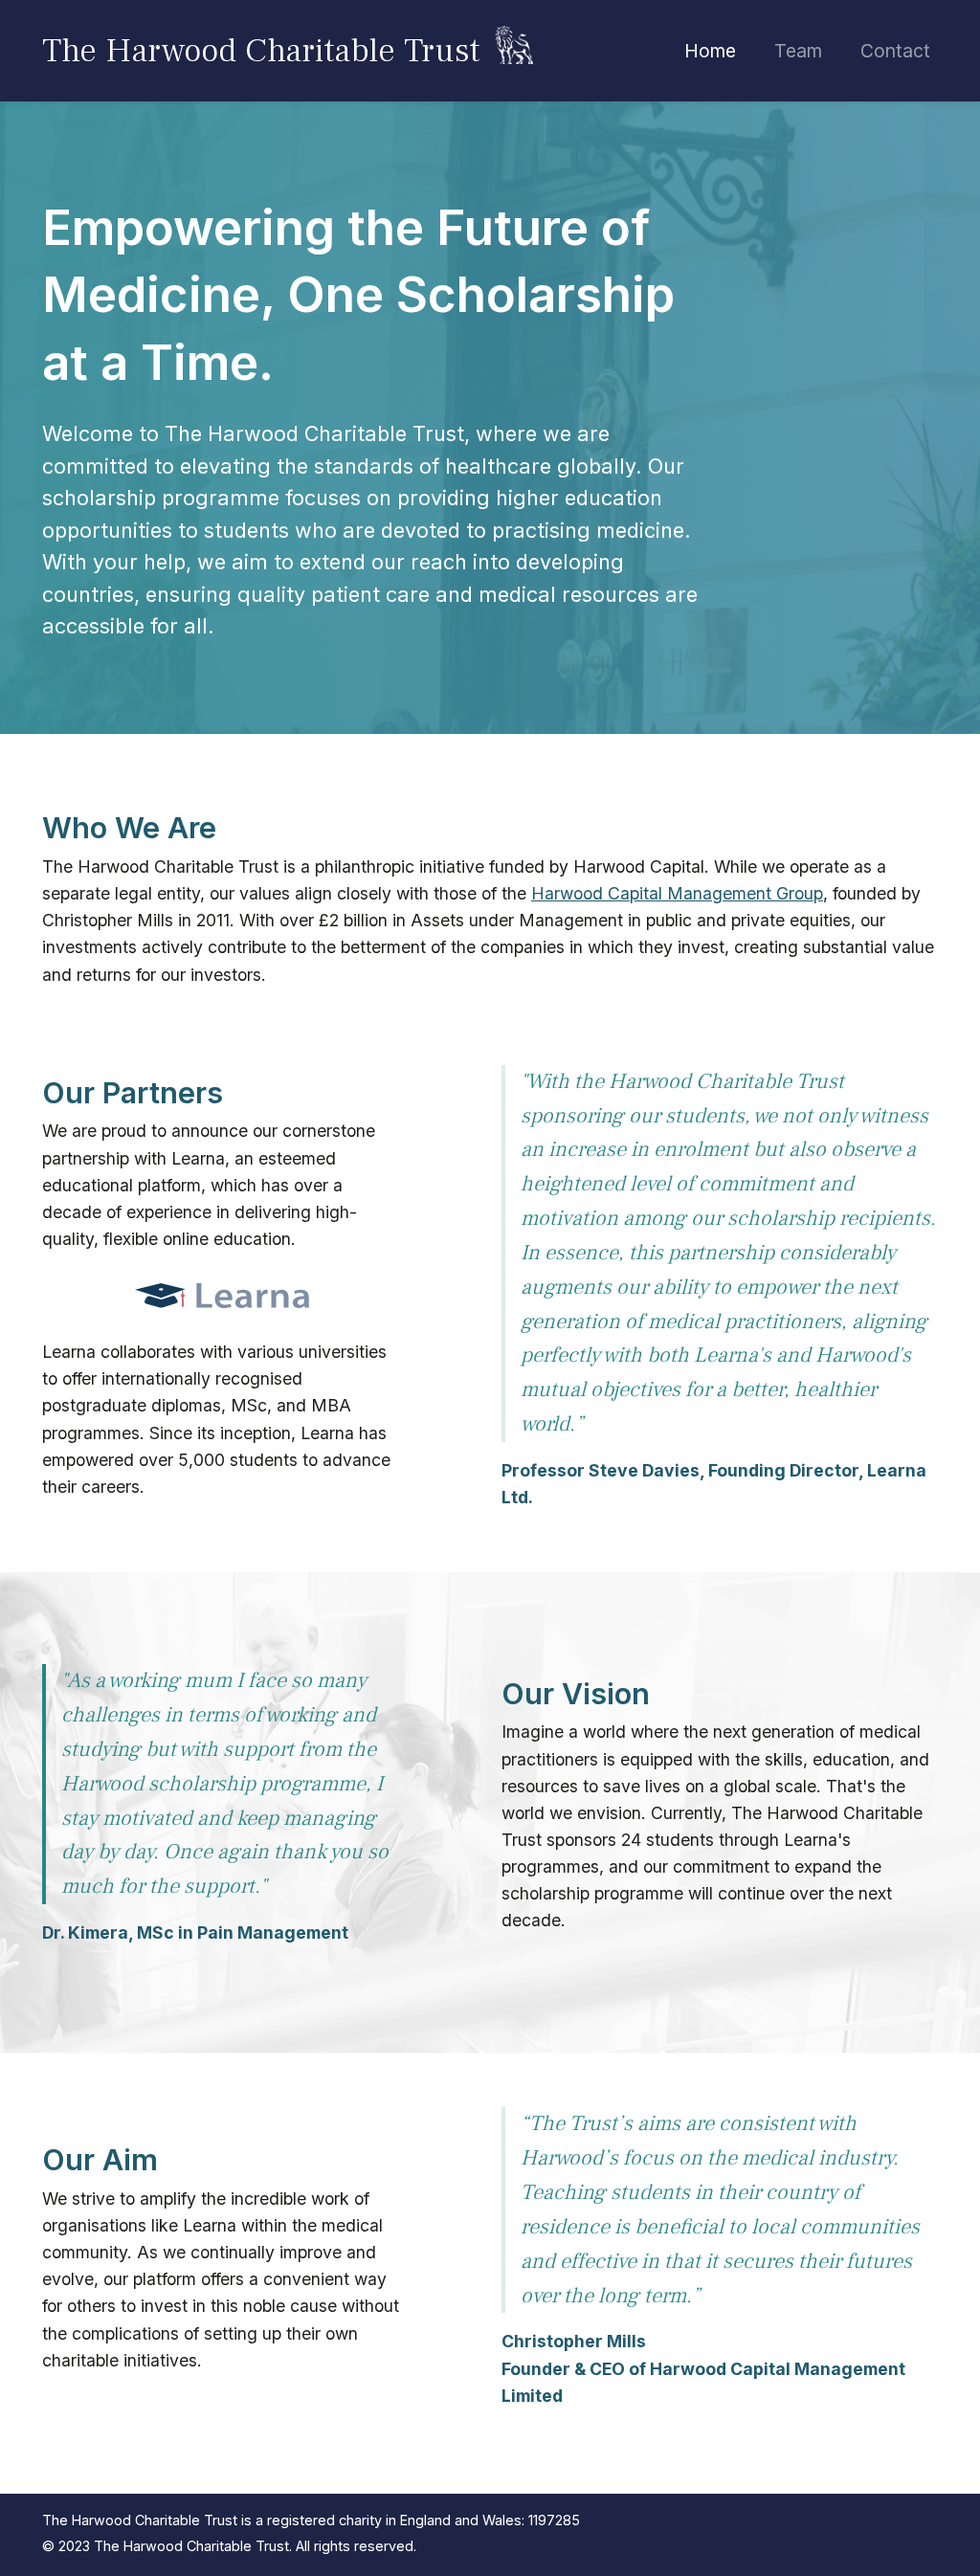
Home (710, 51)
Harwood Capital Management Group (677, 893)
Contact (895, 51)
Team (798, 51)
